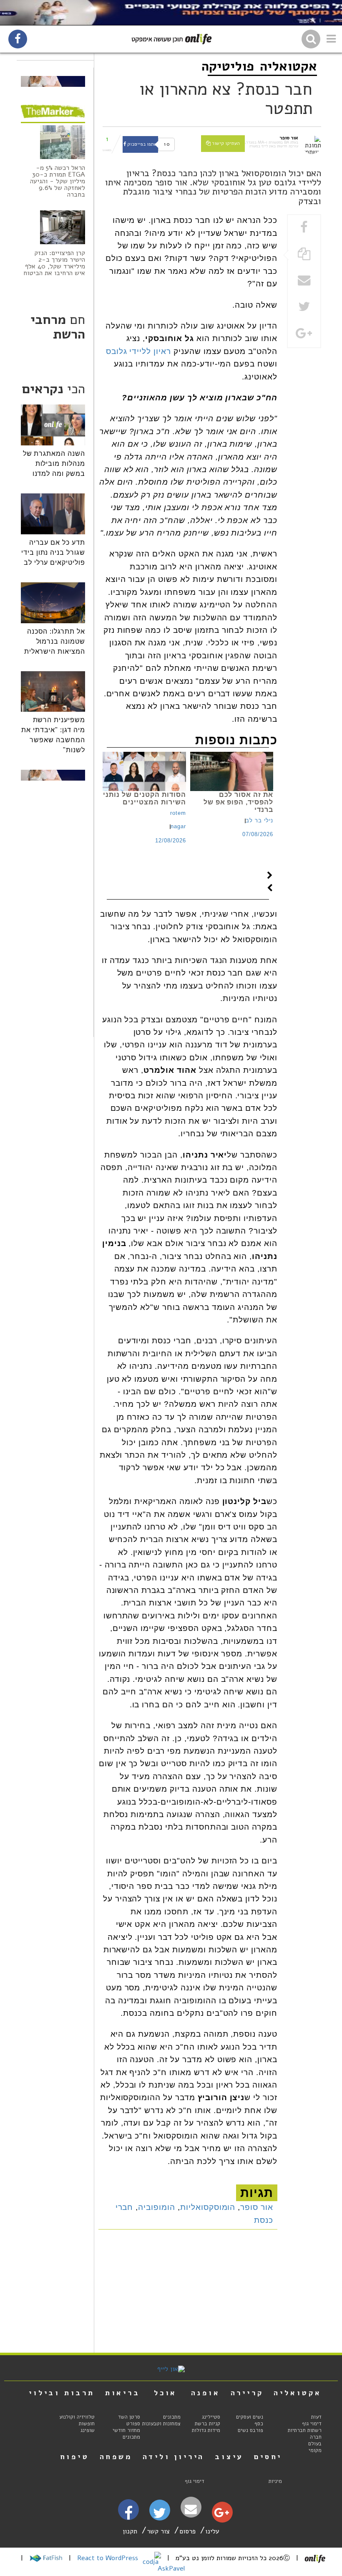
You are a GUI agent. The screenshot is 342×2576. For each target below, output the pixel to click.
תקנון (130, 2531)
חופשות (87, 2424)
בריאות (123, 2393)
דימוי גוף (312, 2424)
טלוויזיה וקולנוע (77, 2417)
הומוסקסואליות (208, 2207)
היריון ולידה (174, 2457)
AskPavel (171, 2568)
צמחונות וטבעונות (161, 2424)
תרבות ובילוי (62, 2393)
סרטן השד (129, 2417)
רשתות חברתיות (305, 2430)
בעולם (315, 2444)
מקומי (315, 2450)
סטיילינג (211, 2417)
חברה (316, 2437)
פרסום (187, 2531)
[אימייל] (191, 2509)
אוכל (165, 2393)
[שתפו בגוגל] (304, 334)
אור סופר (257, 2207)
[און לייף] (171, 2369)
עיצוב (229, 2457)
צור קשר (158, 2531)
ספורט (133, 2424)
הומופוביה (157, 2207)
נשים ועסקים (250, 2417)
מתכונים (172, 2417)
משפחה (116, 2457)
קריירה (247, 2393)
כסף (259, 2424)
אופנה (206, 2393)
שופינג (88, 2430)
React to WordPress (109, 2558)
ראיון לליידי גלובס (138, 351)
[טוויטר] (160, 2516)
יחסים (268, 2457)
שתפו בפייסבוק (142, 144)
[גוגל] (222, 2515)
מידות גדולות (206, 2430)
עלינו (212, 2531)
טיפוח (75, 2457)
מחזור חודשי (126, 2430)
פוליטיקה (228, 66)
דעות (316, 2417)
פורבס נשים (250, 2430)
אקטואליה (288, 66)
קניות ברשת (207, 2424)
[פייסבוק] (128, 2516)
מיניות (275, 2481)
